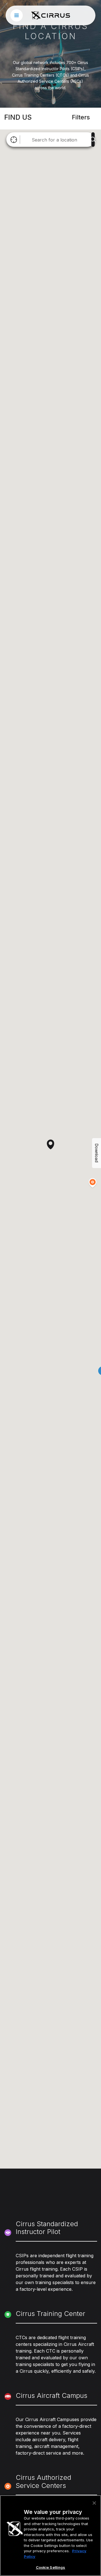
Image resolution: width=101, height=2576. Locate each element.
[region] (50, 2536)
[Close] (94, 2503)
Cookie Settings (51, 2567)
